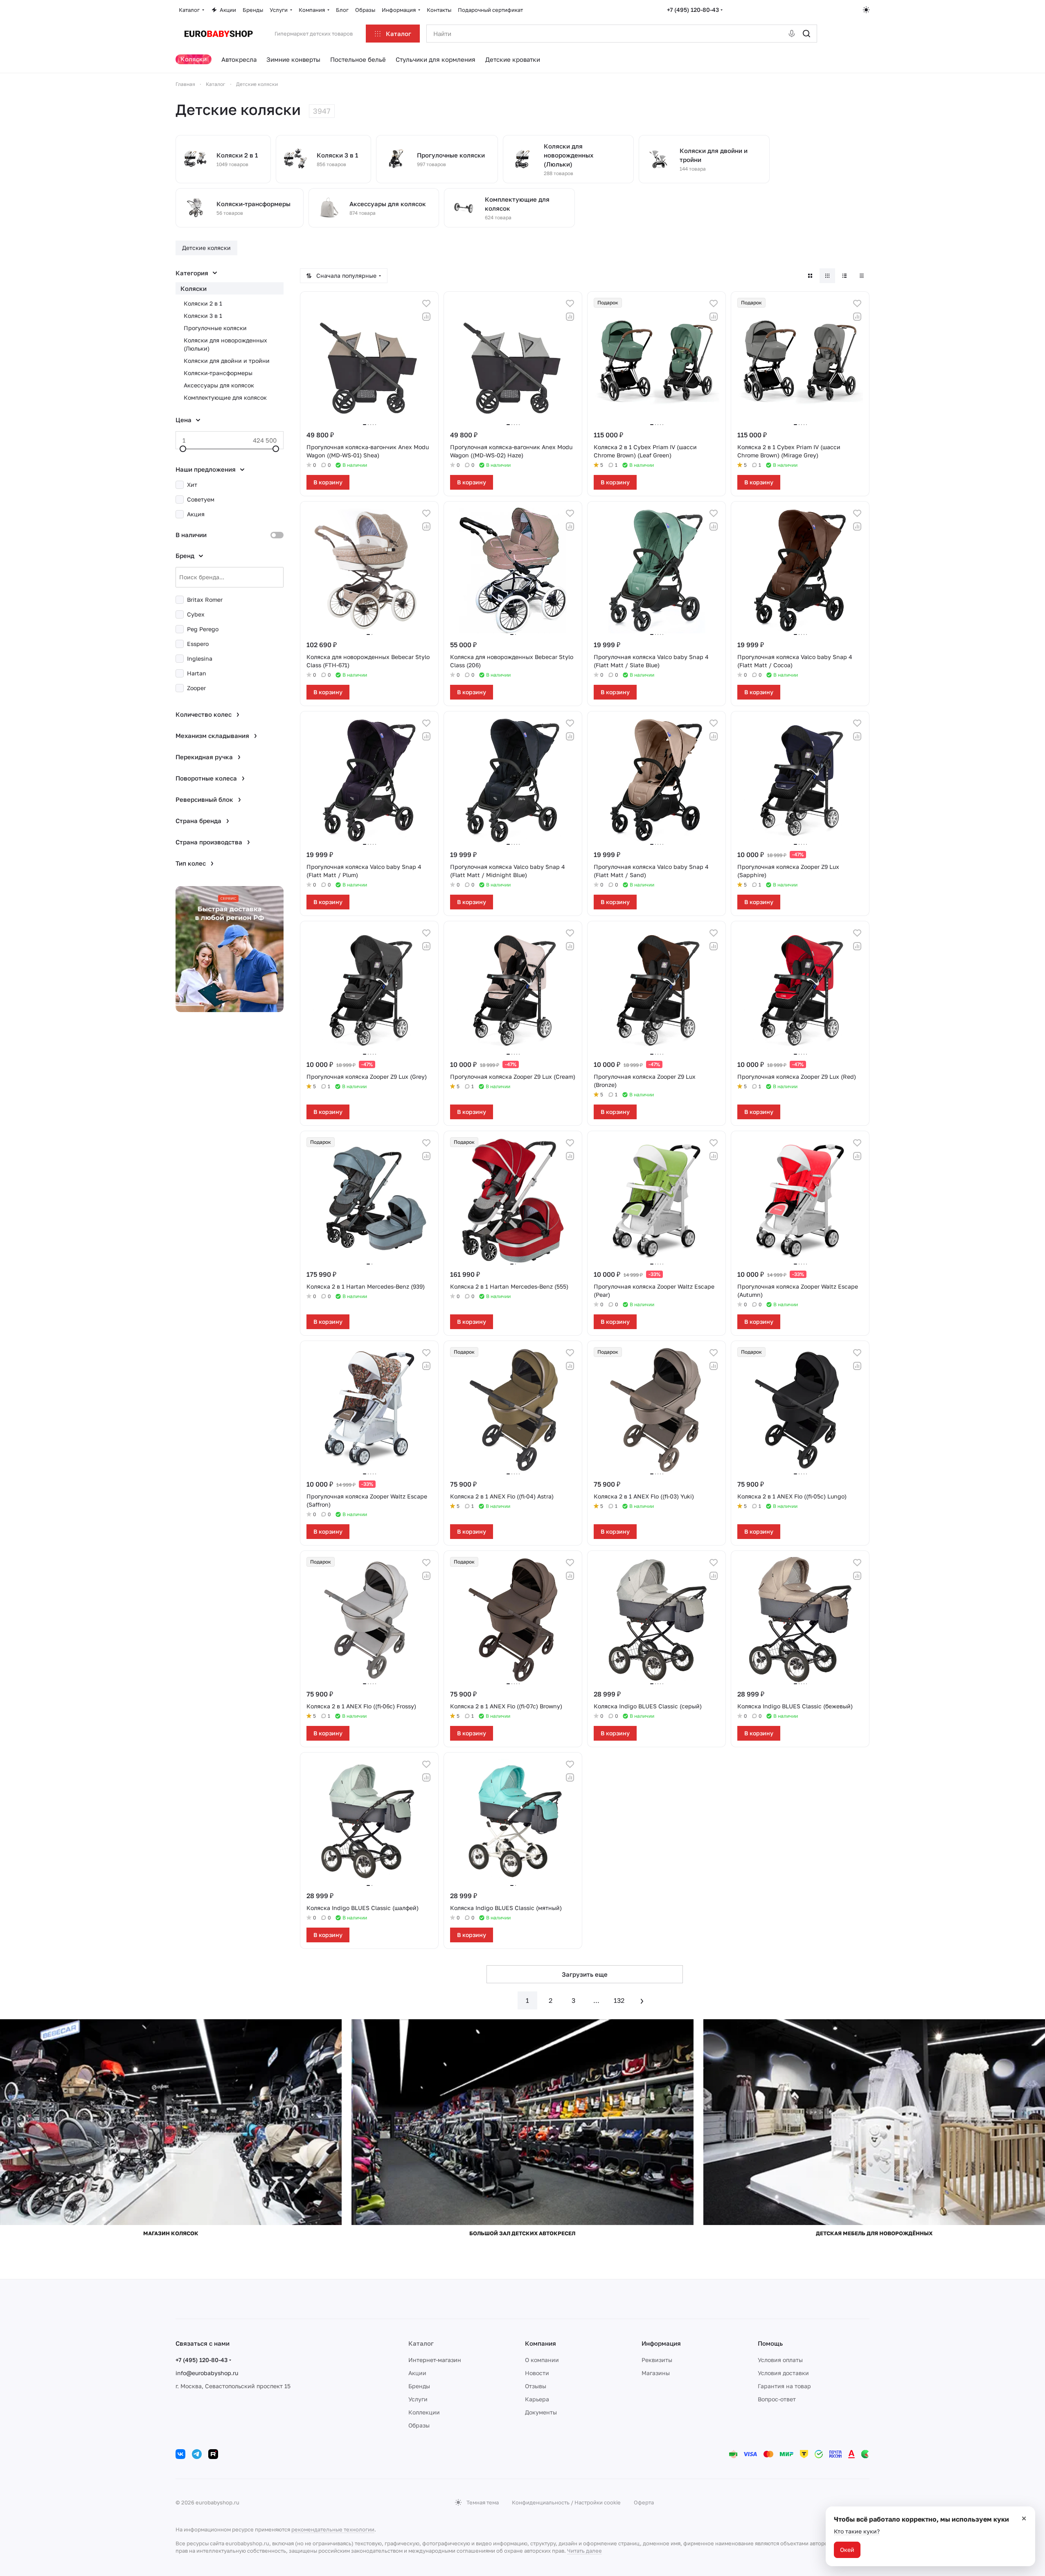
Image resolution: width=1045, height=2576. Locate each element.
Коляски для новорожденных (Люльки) (225, 344)
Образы (419, 2425)
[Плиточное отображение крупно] (810, 276)
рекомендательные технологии (333, 2529)
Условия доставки (783, 2373)
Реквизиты (657, 2360)
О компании (542, 2360)
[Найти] (806, 34)
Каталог (421, 2343)
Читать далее (584, 2551)
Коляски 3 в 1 (203, 316)
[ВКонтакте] (180, 2454)
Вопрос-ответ (777, 2399)
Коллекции (424, 2412)
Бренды (419, 2386)
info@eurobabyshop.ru (207, 2373)
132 (619, 2000)
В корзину (328, 482)
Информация (661, 2343)
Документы (541, 2412)
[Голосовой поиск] (792, 34)
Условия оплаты (780, 2360)
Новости (537, 2373)
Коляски (194, 288)
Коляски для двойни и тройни (227, 361)
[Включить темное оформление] (866, 10)
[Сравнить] (426, 317)
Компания (541, 2343)
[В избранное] (426, 304)
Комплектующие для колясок (225, 397)
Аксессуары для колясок (219, 385)
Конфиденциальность (541, 2502)
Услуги (418, 2399)
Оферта (644, 2502)
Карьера (537, 2399)
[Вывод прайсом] (862, 276)
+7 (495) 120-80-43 (693, 10)
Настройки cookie (598, 2502)
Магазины (656, 2373)
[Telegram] (197, 2454)
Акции (417, 2373)
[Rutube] (213, 2454)
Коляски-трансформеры (218, 373)
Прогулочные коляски (215, 328)
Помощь (770, 2343)
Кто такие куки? (857, 2531)
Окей (847, 2550)
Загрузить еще (585, 1974)
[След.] (642, 2000)
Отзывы (536, 2386)
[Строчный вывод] (845, 276)
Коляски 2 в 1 (203, 303)
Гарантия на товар (784, 2386)
